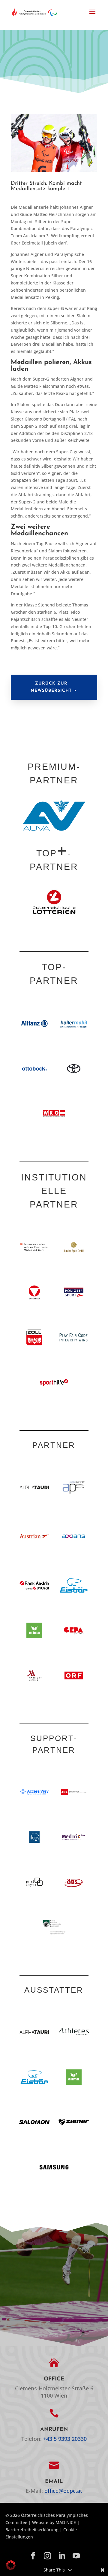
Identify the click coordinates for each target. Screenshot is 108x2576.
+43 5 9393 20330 (65, 2439)
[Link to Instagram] (47, 2556)
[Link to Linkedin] (62, 2556)
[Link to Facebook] (33, 2556)
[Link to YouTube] (76, 2556)
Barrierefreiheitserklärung (32, 2530)
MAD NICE (66, 2522)
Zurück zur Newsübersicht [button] (51, 687)
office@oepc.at (63, 2491)
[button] (92, 16)
